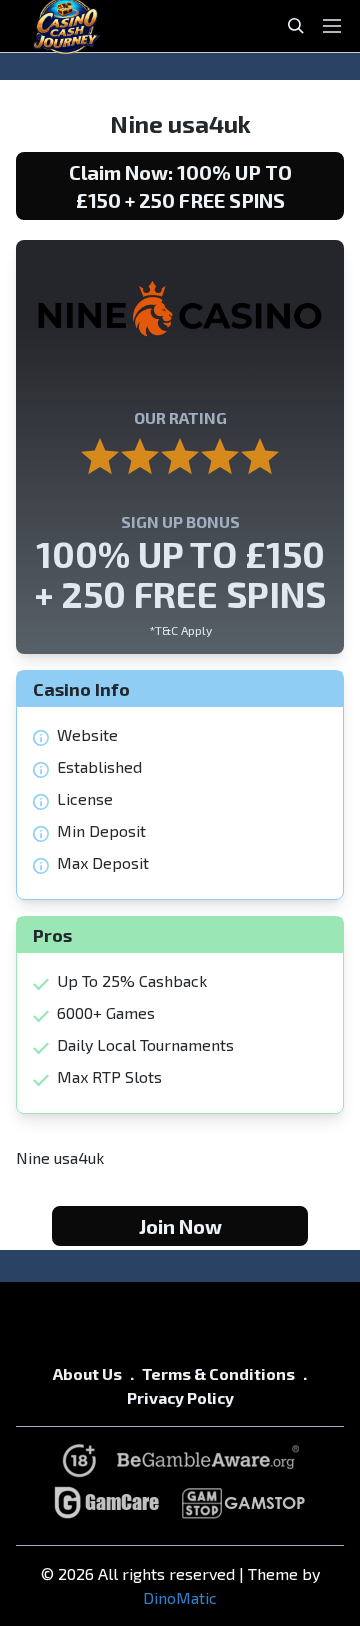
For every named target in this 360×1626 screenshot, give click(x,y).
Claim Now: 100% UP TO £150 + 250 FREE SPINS (180, 186)
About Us (87, 1373)
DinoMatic (180, 1597)
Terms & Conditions (218, 1373)
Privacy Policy (180, 1397)
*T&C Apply (180, 630)
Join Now (180, 1226)
